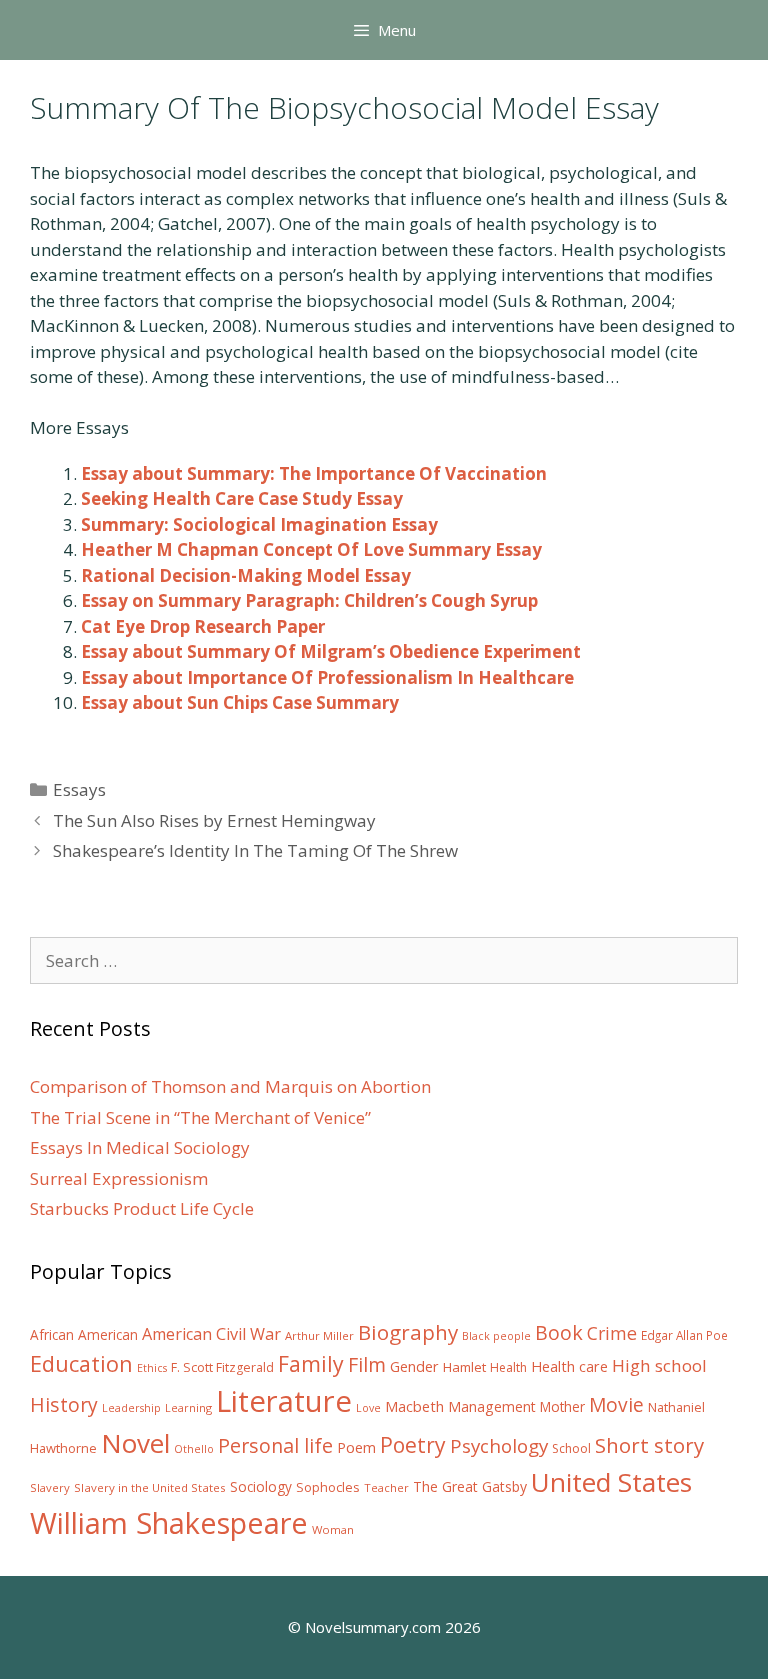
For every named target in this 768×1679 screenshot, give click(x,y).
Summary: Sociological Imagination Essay (259, 524)
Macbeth (414, 1406)
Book (559, 1332)
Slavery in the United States (150, 1487)
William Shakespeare (169, 1523)
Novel (135, 1443)
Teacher (386, 1487)
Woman (333, 1529)
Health (508, 1367)
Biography (408, 1332)
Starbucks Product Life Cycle (142, 1208)
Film (367, 1364)
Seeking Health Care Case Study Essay (242, 498)
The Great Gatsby (470, 1486)
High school (659, 1365)
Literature (284, 1401)
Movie (616, 1405)
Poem (356, 1447)
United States (611, 1482)
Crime (612, 1333)
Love (368, 1408)
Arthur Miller (319, 1335)
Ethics (152, 1368)
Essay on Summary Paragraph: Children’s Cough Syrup (309, 600)
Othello (194, 1449)
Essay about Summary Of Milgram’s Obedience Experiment (331, 651)
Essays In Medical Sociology (140, 1147)
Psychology (499, 1446)
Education (81, 1363)
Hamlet (464, 1367)
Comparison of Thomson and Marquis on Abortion (230, 1086)
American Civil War (211, 1334)
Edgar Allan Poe (684, 1335)
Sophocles (328, 1487)
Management (492, 1406)
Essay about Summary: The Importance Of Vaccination (314, 473)
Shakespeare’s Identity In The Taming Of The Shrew (255, 850)
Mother (562, 1407)
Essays (79, 789)
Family (311, 1363)
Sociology (261, 1487)
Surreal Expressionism (119, 1178)
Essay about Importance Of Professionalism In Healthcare (327, 677)
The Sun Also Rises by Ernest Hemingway (214, 820)
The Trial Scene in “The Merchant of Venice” (200, 1117)
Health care (569, 1366)
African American (84, 1335)
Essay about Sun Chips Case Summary (240, 702)
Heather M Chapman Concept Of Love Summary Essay (311, 549)
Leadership (131, 1408)
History (64, 1404)
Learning (188, 1407)
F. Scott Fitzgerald (222, 1367)
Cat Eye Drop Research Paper (203, 626)
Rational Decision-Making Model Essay (246, 575)
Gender (414, 1366)
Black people (496, 1336)
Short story (649, 1445)
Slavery (50, 1487)
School (571, 1448)
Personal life (275, 1445)
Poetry (413, 1444)
